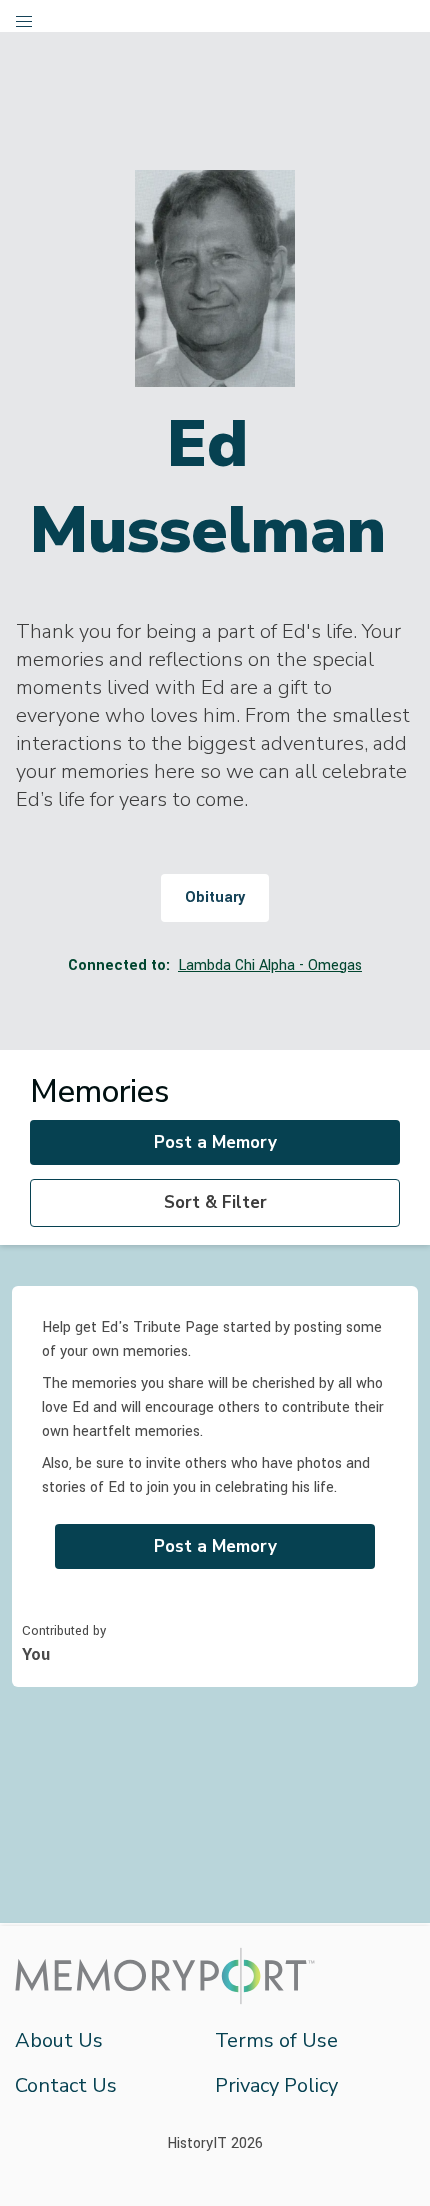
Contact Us (66, 2085)
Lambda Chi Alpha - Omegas (270, 965)
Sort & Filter (215, 1202)
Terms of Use (276, 2040)
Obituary (215, 897)
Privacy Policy (276, 2085)
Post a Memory (215, 1142)
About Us (59, 2040)
